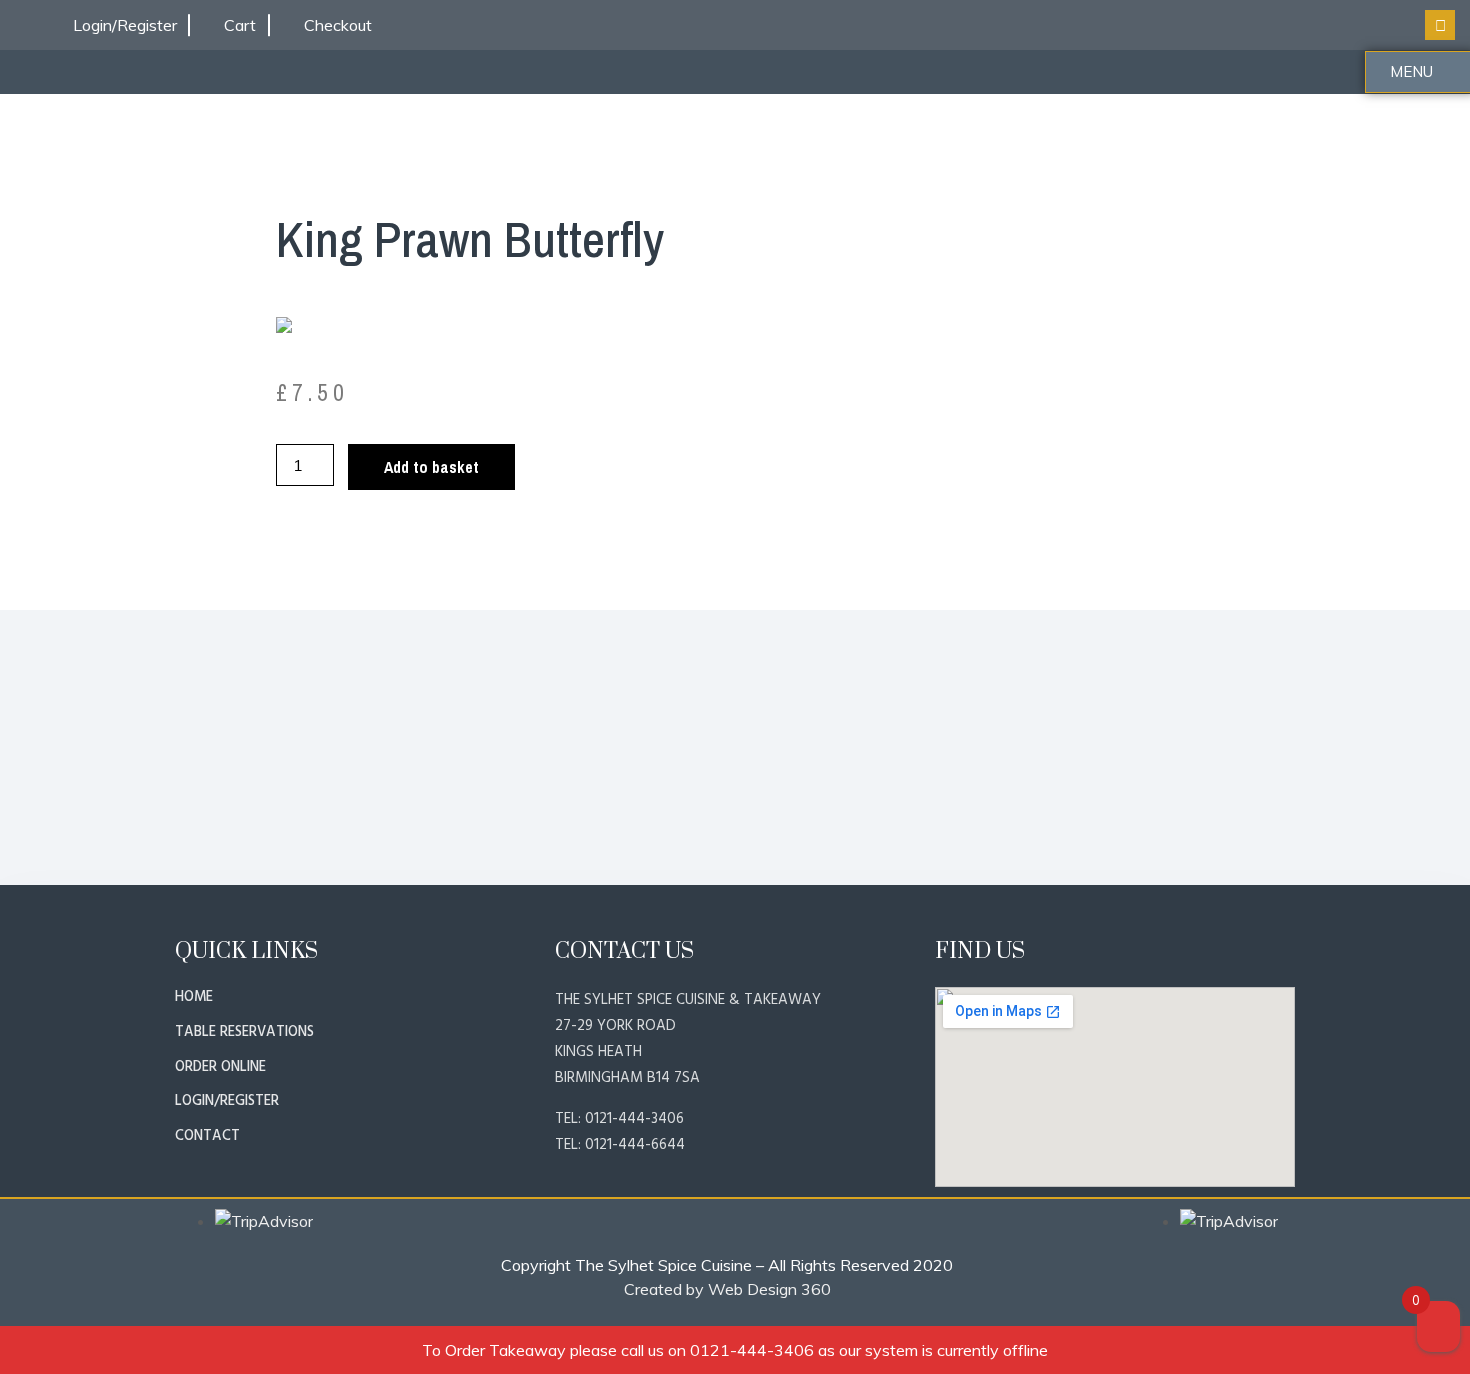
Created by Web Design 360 (727, 1289)
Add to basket (431, 467)
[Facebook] (1440, 25)
